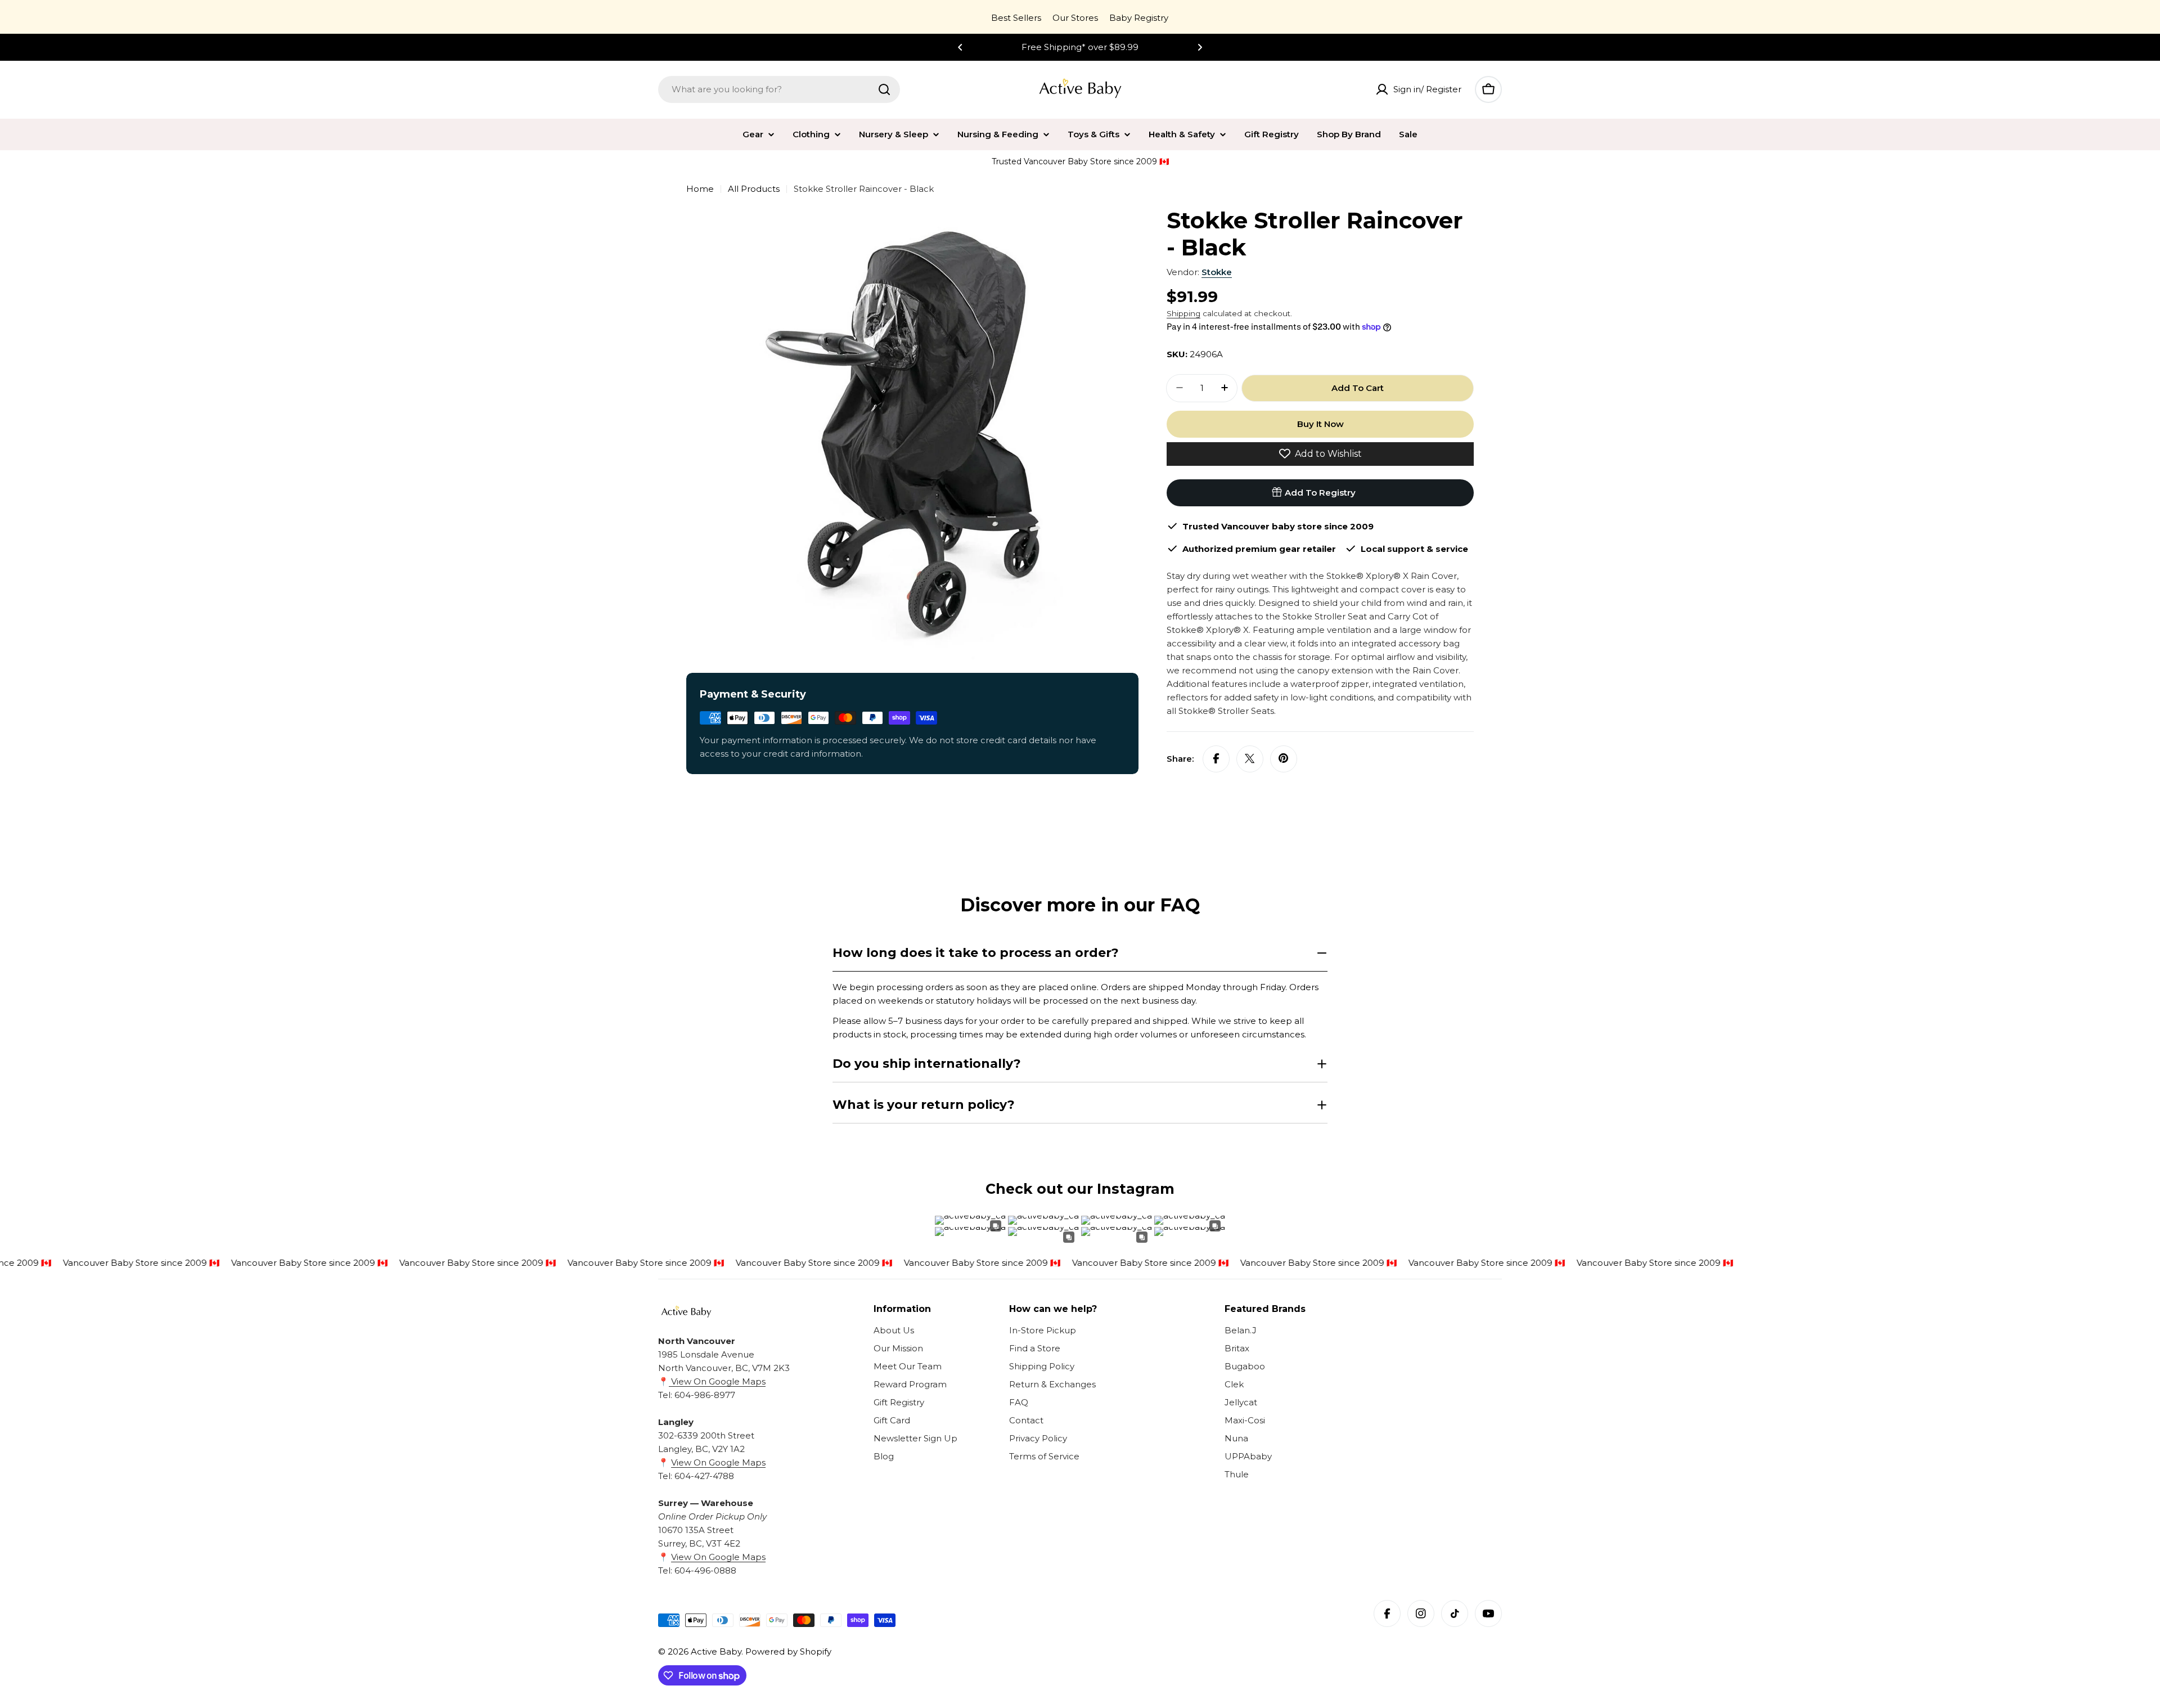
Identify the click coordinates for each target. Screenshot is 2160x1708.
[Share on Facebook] (1216, 758)
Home (700, 189)
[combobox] (779, 89)
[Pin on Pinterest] (1284, 758)
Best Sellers (1016, 18)
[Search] (884, 89)
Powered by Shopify (788, 1651)
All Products (754, 189)
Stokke (1217, 272)
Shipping (1183, 313)
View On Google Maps (717, 1381)
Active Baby (716, 1651)
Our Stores (1075, 18)
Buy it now (1320, 423)
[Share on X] (1250, 758)
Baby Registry (1139, 18)
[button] (960, 47)
